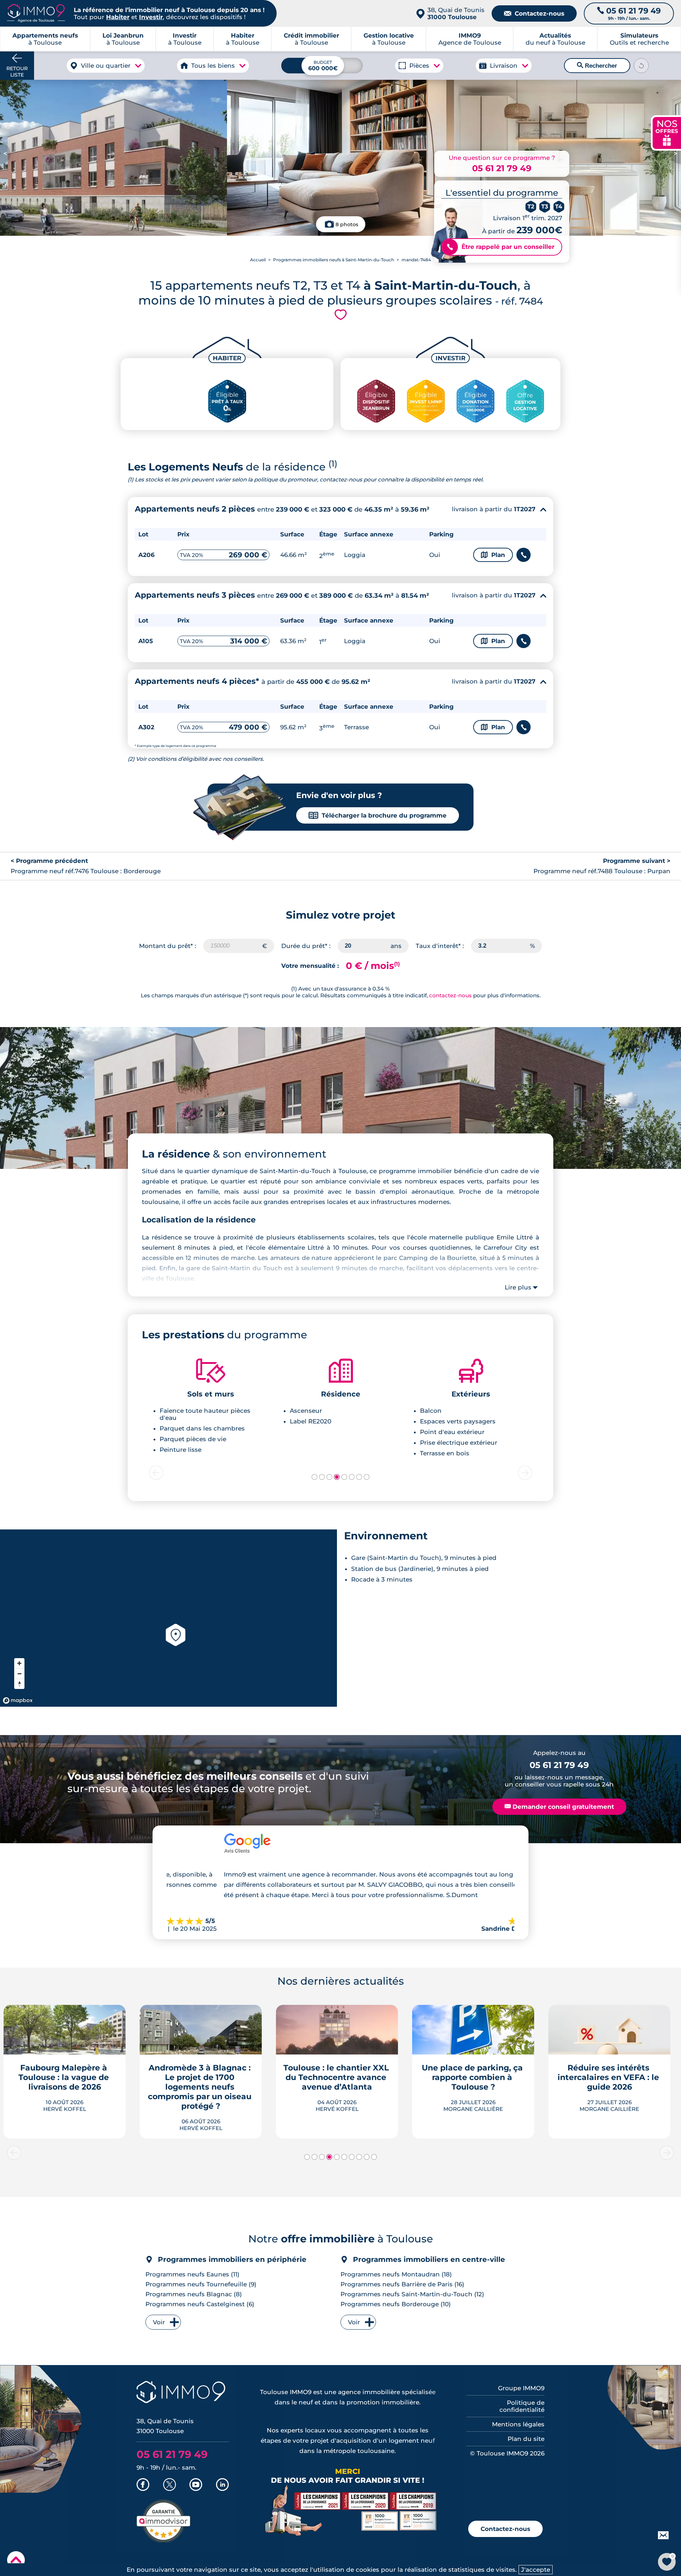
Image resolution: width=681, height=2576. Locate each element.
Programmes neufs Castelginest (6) (200, 2304)
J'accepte (536, 2570)
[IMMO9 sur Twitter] (170, 2485)
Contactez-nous (534, 13)
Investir (151, 17)
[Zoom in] (19, 1663)
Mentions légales (518, 2424)
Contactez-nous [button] (505, 2529)
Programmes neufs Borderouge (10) (396, 2304)
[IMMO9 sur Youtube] (196, 2485)
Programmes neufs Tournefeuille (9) (201, 2284)
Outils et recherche (639, 39)
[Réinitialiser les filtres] (641, 66)
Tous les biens (213, 66)
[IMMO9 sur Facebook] (143, 2485)
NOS (667, 132)
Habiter (118, 17)
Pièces (419, 66)
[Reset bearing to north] (19, 1684)
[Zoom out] (19, 1674)
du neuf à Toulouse (555, 39)
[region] (168, 1618)
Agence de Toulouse (470, 39)
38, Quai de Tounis (456, 13)
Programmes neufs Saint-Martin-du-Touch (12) (412, 2294)
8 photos (347, 224)
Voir (159, 2322)
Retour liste (17, 72)
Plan (493, 555)
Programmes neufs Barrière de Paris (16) (402, 2284)
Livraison (504, 66)
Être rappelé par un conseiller (501, 247)
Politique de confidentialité (522, 2406)
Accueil (258, 260)
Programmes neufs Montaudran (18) (396, 2274)
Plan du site (526, 2439)
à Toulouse (123, 39)
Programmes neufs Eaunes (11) (192, 2274)
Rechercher (597, 66)
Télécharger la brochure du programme (378, 815)
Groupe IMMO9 (521, 2388)
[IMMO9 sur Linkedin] (222, 2485)
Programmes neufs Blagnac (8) (194, 2294)
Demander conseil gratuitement (559, 1807)
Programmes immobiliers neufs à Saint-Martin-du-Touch (334, 260)
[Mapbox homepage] (18, 1700)
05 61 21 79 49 (502, 168)
